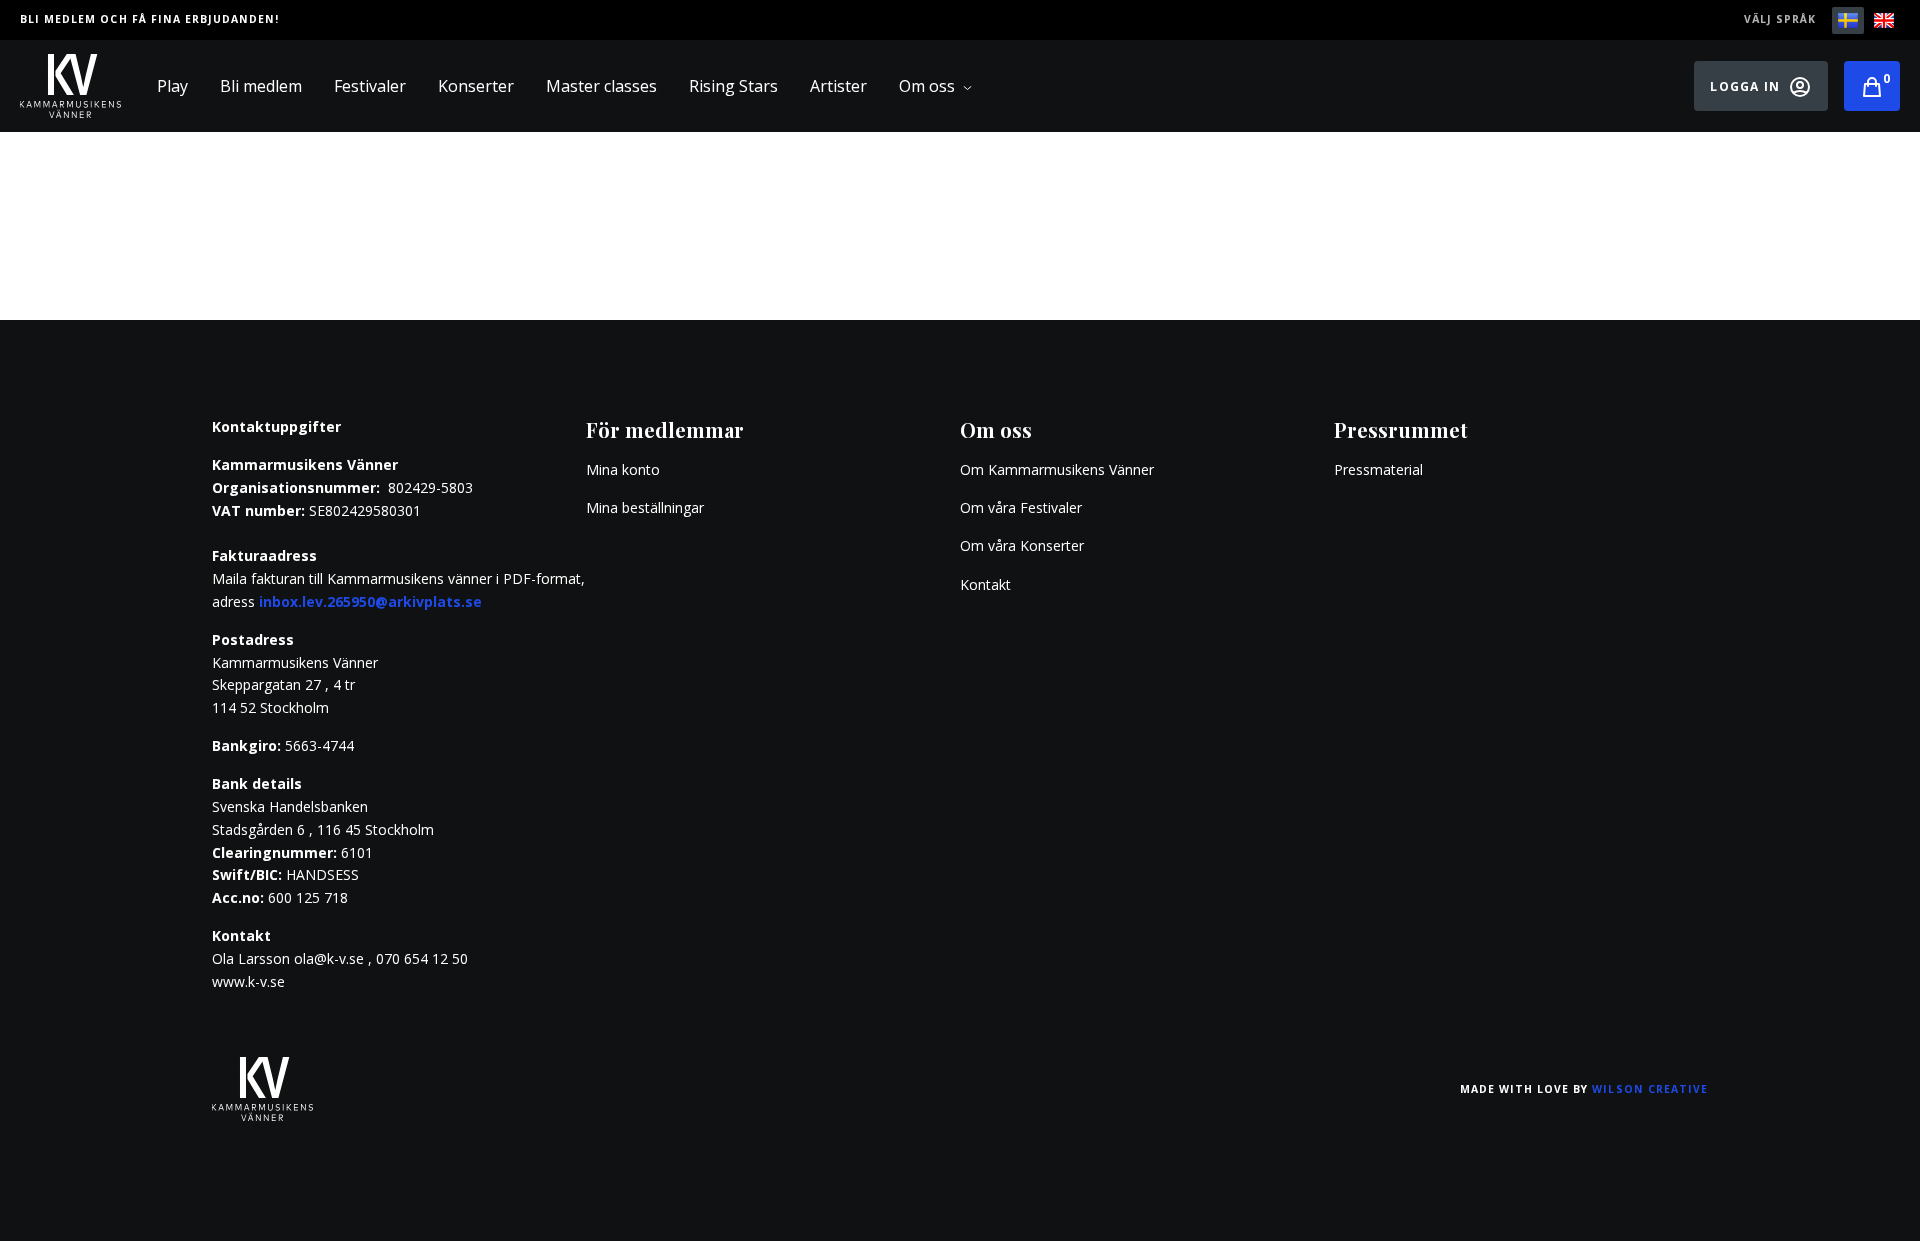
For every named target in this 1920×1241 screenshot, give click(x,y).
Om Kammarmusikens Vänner (1057, 469)
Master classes (601, 86)
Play (172, 86)
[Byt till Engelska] (1884, 20)
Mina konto (623, 469)
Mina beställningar (645, 507)
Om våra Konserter (1022, 545)
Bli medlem (261, 86)
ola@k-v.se (329, 958)
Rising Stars (733, 86)
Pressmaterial (1378, 469)
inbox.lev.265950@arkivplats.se (370, 601)
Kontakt (985, 584)
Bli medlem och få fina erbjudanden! (149, 19)
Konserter (476, 86)
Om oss (927, 86)
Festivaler (370, 86)
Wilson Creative (1650, 1089)
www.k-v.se (248, 981)
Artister (838, 86)
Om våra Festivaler (1023, 507)
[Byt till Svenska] (1848, 20)
